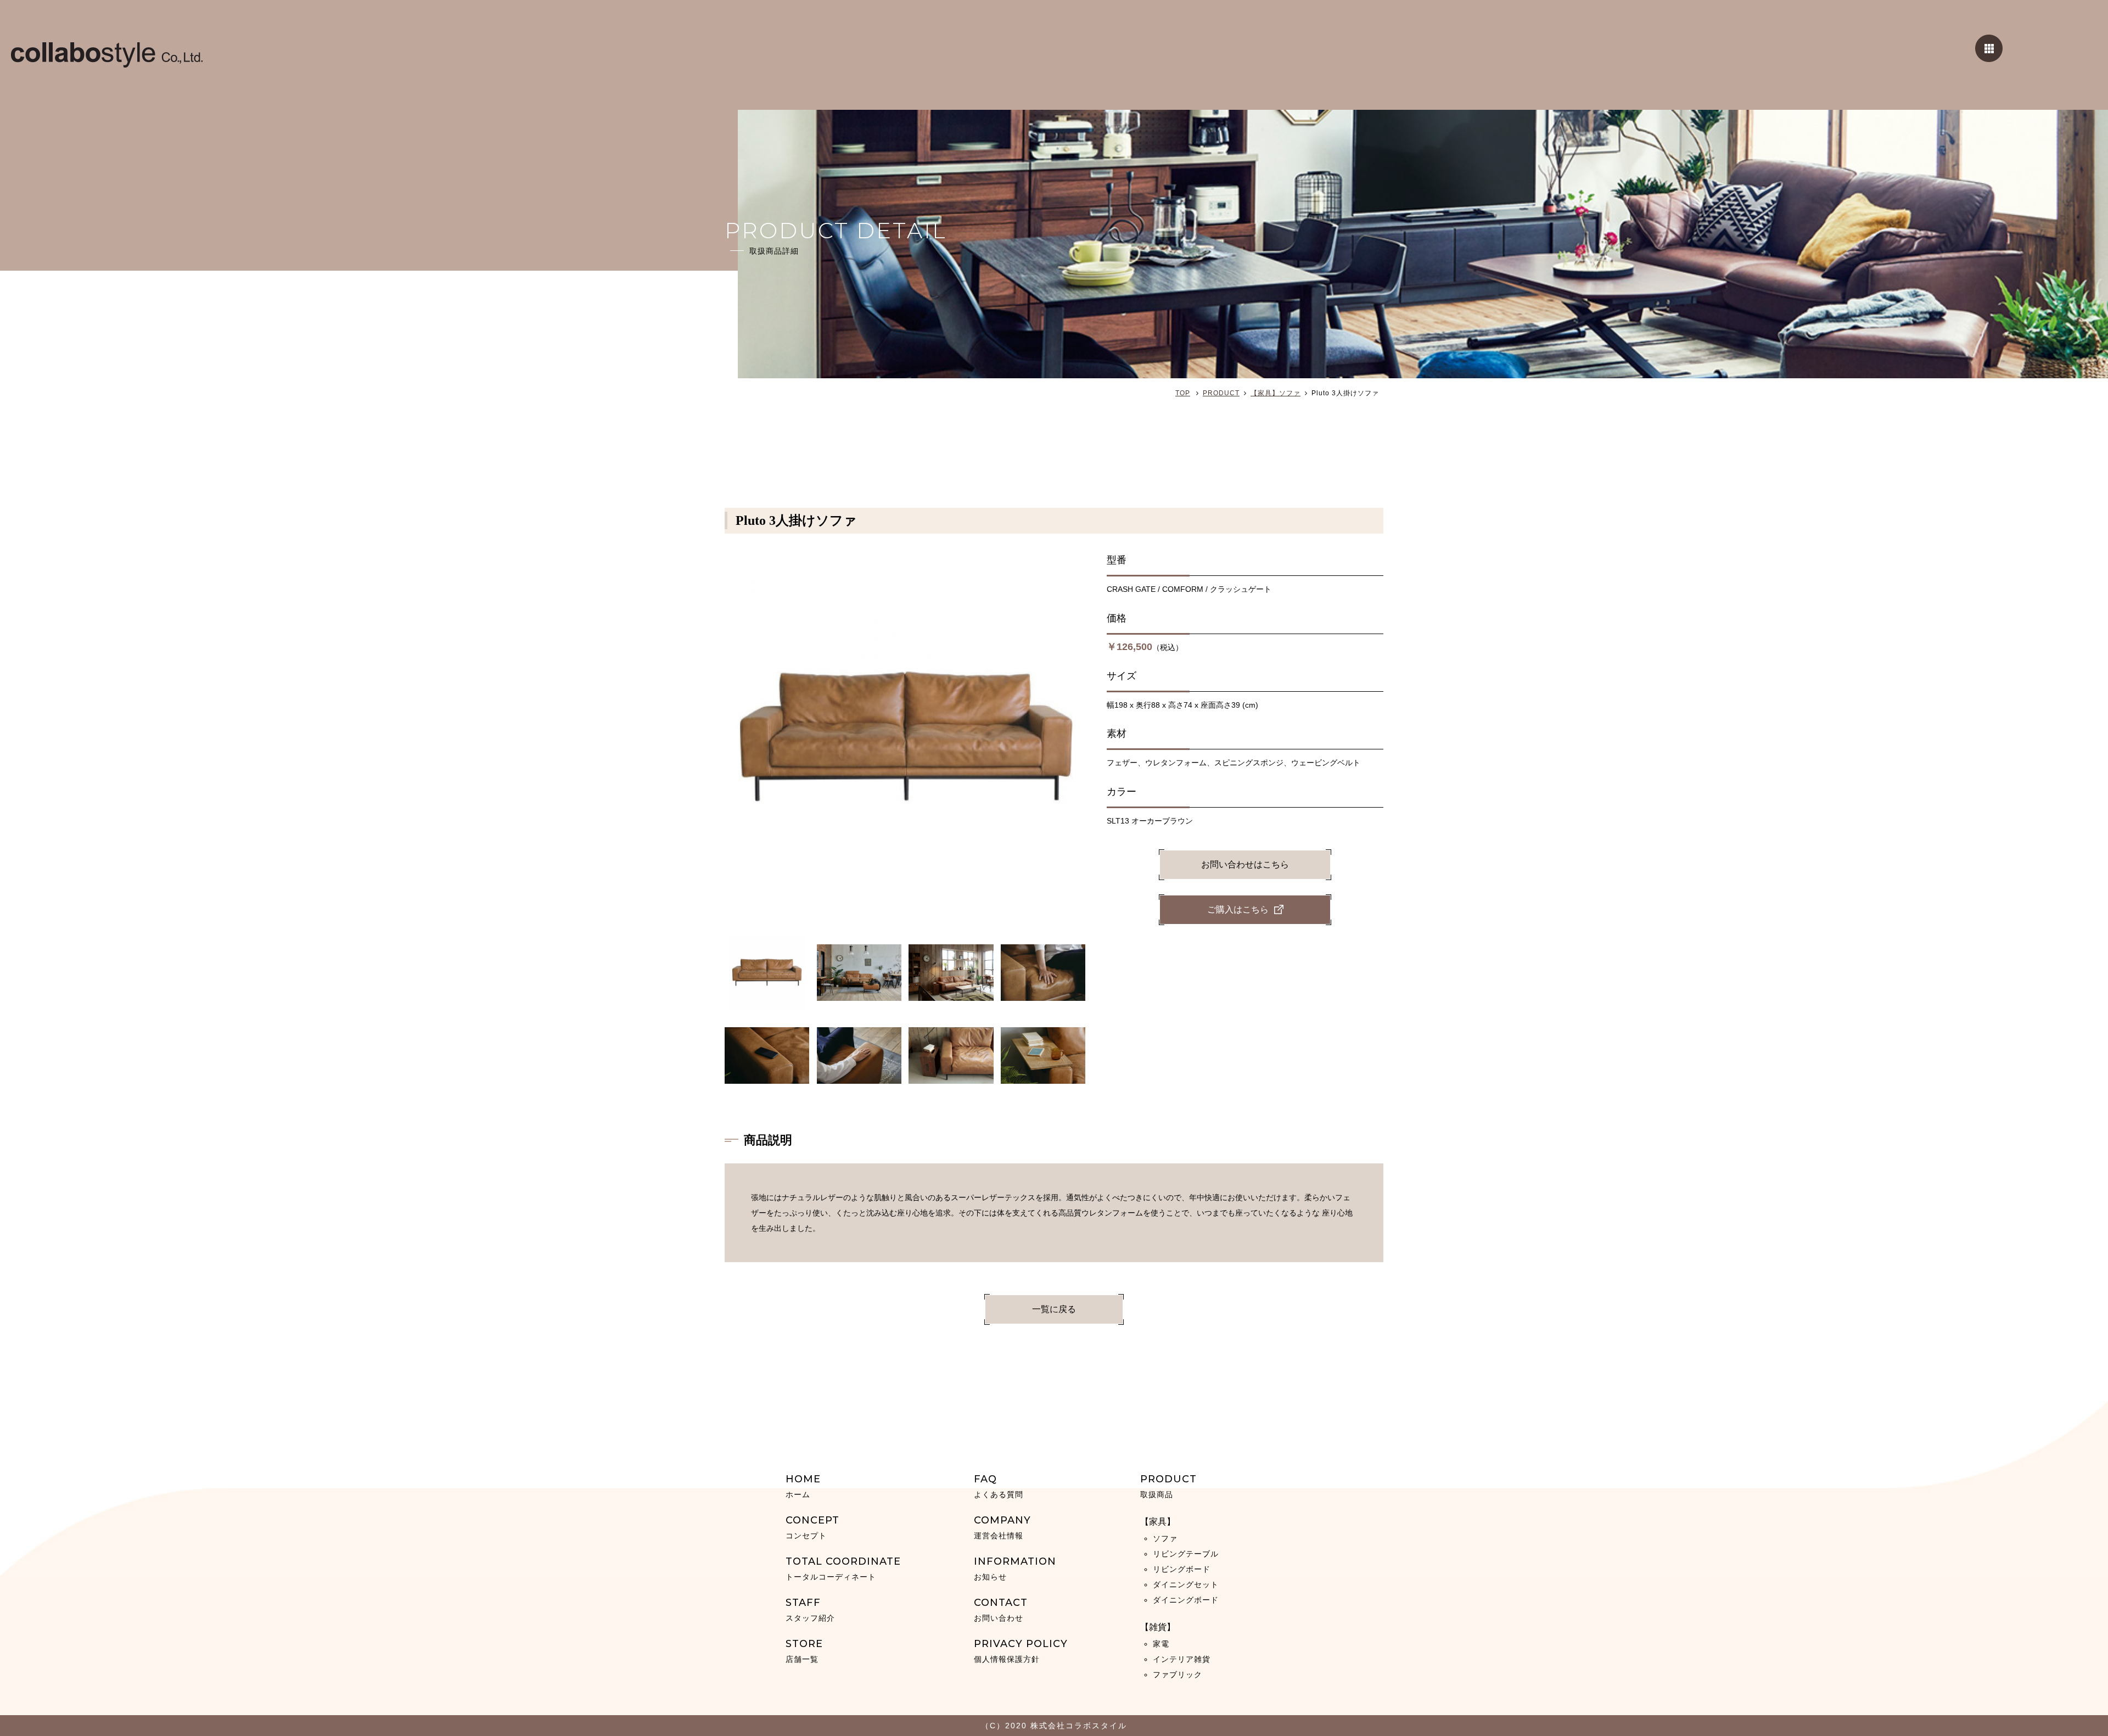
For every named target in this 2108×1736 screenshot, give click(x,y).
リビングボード (1182, 1569)
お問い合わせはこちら (1245, 864)
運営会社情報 (1002, 1527)
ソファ (1165, 1538)
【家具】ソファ (1276, 393)
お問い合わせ (1001, 1609)
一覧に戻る (1054, 1309)
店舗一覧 (804, 1651)
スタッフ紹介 (810, 1609)
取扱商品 (1168, 1486)
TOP (1183, 393)
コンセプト (812, 1527)
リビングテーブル (1186, 1554)
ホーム (803, 1486)
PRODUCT (1221, 393)
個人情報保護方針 (1021, 1651)
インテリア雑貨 (1182, 1659)
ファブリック (1178, 1675)
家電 (1161, 1644)
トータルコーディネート (843, 1568)
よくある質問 (999, 1486)
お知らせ (1015, 1568)
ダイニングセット (1186, 1584)
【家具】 (1158, 1522)
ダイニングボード (1186, 1600)
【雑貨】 (1158, 1627)
